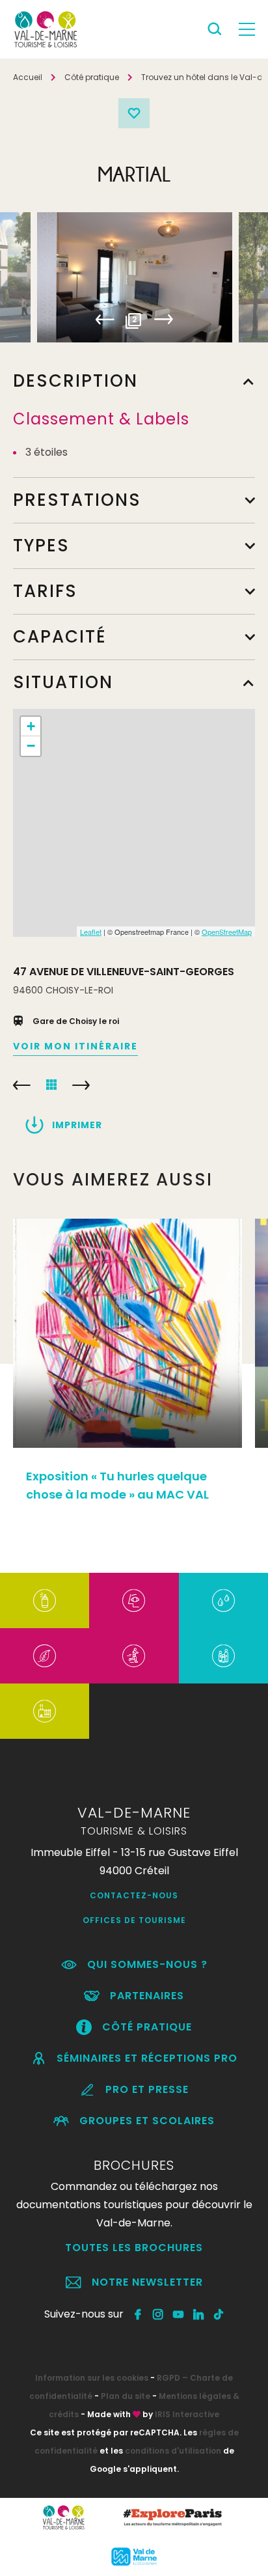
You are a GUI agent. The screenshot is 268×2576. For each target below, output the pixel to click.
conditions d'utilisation (173, 2451)
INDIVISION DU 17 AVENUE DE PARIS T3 (22, 1085)
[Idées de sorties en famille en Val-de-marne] (223, 1656)
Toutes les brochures (134, 2248)
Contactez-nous (134, 1895)
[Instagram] (158, 2314)
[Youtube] (179, 2314)
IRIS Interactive (187, 2414)
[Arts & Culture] (134, 1600)
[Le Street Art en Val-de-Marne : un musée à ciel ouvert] (45, 1600)
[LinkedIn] (199, 2314)
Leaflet (91, 932)
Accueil (28, 77)
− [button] (31, 746)
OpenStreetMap (227, 932)
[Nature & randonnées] (45, 1656)
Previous (105, 320)
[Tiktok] (219, 2314)
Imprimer (77, 1125)
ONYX (81, 1085)
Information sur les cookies (92, 2378)
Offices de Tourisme (134, 1920)
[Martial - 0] (135, 277)
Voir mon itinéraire (75, 1046)
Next (164, 320)
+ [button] (31, 726)
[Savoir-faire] (45, 1711)
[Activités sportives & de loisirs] (134, 1656)
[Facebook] (138, 2314)
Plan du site (126, 2396)
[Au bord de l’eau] (223, 1600)
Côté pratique (92, 77)
